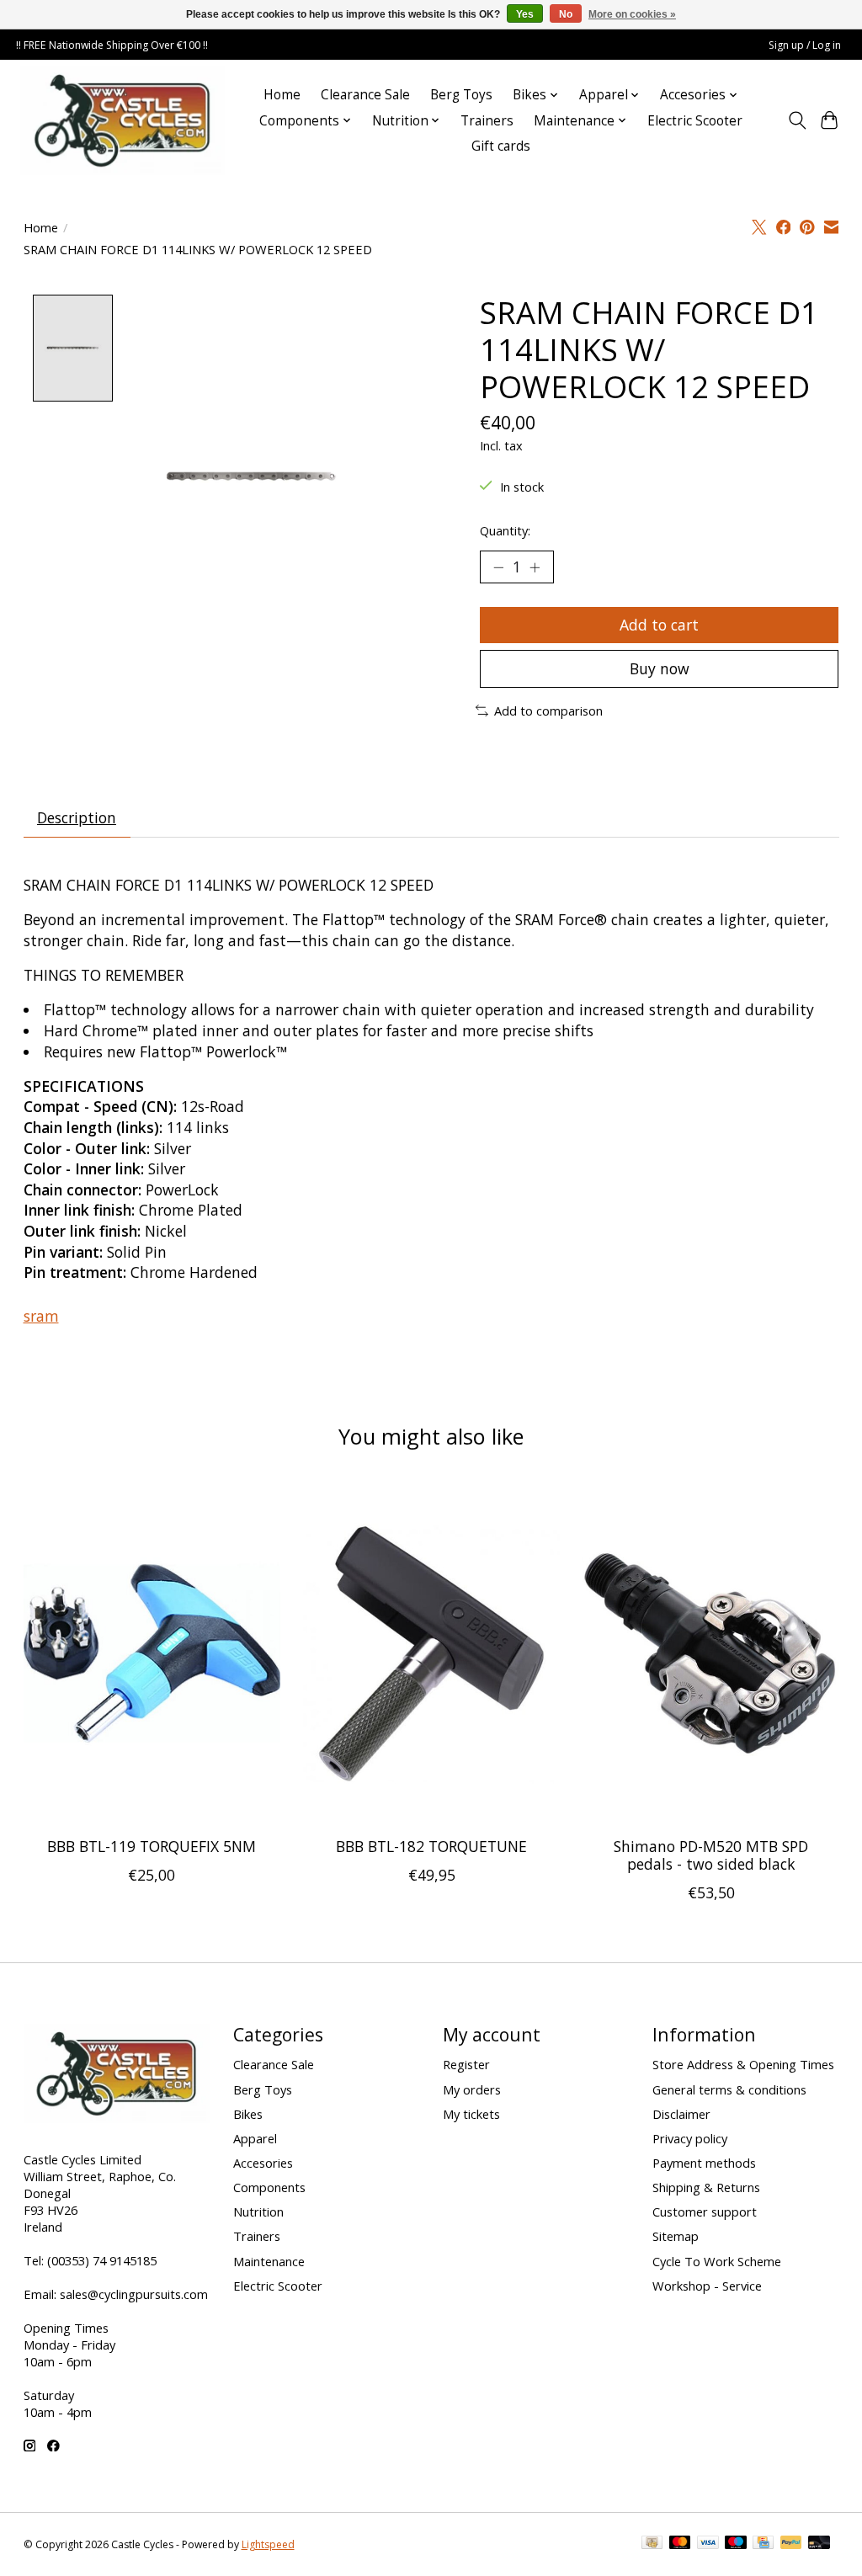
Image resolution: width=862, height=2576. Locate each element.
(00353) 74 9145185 (102, 2260)
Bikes (248, 2114)
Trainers (487, 121)
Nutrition (258, 2211)
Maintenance (269, 2261)
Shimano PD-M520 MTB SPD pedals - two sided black (711, 1855)
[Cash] (652, 2544)
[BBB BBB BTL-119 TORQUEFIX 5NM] (152, 1653)
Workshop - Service (707, 2286)
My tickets (471, 2114)
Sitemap (676, 2236)
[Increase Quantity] (535, 567)
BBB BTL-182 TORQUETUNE (431, 1846)
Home (282, 95)
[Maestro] (736, 2544)
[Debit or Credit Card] (819, 2544)
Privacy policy (690, 2138)
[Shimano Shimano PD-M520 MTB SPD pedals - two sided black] (711, 1653)
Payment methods (704, 2163)
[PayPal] (791, 2544)
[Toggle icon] (797, 120)
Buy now (660, 668)
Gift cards (501, 146)
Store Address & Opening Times (743, 2064)
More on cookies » (632, 14)
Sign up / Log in (805, 45)
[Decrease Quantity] (498, 567)
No (566, 14)
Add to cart (659, 625)
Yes (525, 14)
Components (269, 2187)
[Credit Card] (763, 2544)
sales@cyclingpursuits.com (134, 2294)
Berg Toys (461, 95)
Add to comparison (548, 711)
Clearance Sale (365, 95)
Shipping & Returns (706, 2187)
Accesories (263, 2163)
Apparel (255, 2138)
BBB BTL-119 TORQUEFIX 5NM (152, 1846)
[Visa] (708, 2544)
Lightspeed (268, 2544)
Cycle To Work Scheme (717, 2261)
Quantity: (505, 530)
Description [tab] (77, 817)
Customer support (705, 2211)
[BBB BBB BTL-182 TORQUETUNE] (431, 1653)
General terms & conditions (729, 2089)
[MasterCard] (680, 2544)
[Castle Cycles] (122, 120)
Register (466, 2064)
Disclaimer (681, 2114)
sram (41, 1316)
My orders (472, 2089)
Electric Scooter (695, 121)
